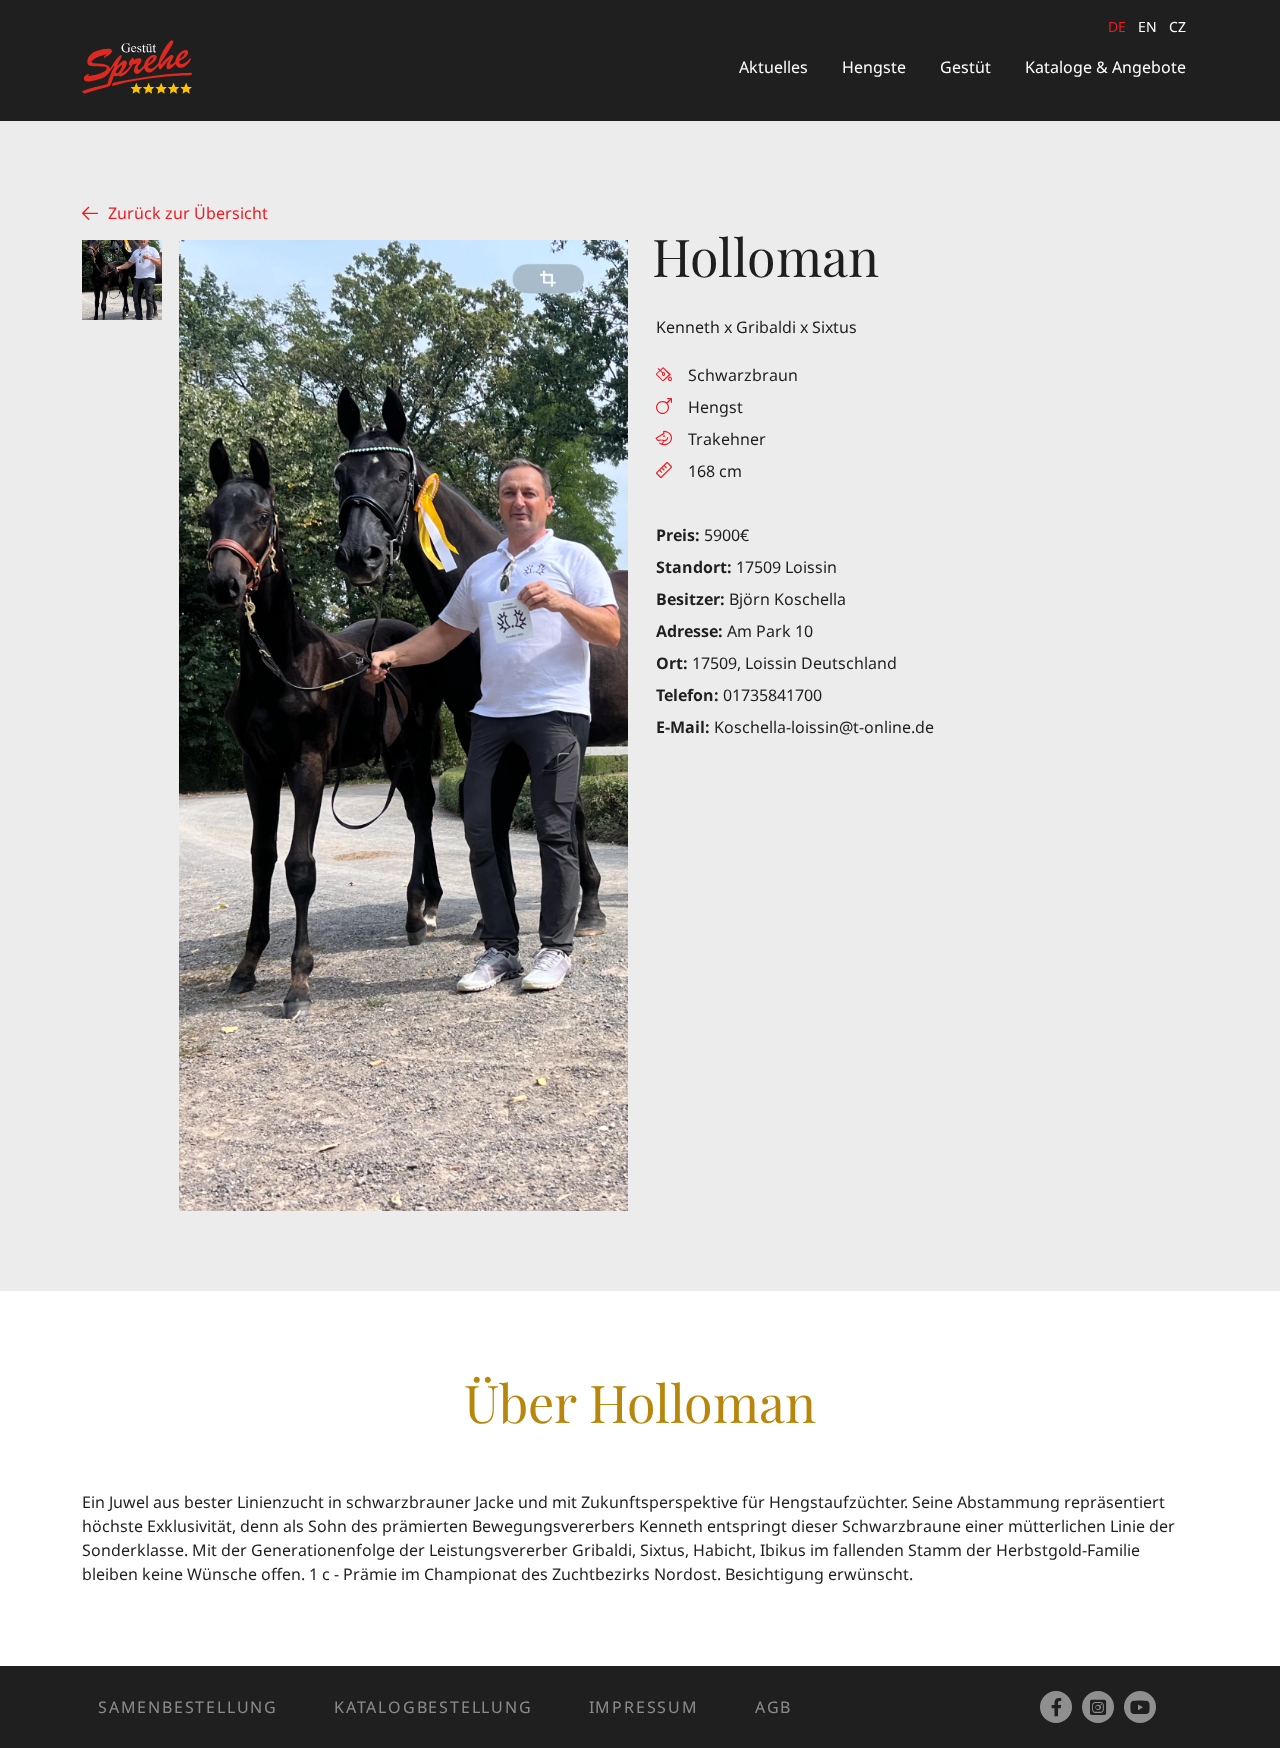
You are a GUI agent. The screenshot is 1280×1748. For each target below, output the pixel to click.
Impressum (644, 1707)
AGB (773, 1707)
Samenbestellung (188, 1707)
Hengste (874, 67)
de (1117, 26)
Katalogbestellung (433, 1707)
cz (1177, 26)
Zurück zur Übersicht (188, 213)
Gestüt (965, 67)
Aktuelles (773, 67)
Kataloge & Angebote (1105, 67)
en (1147, 26)
